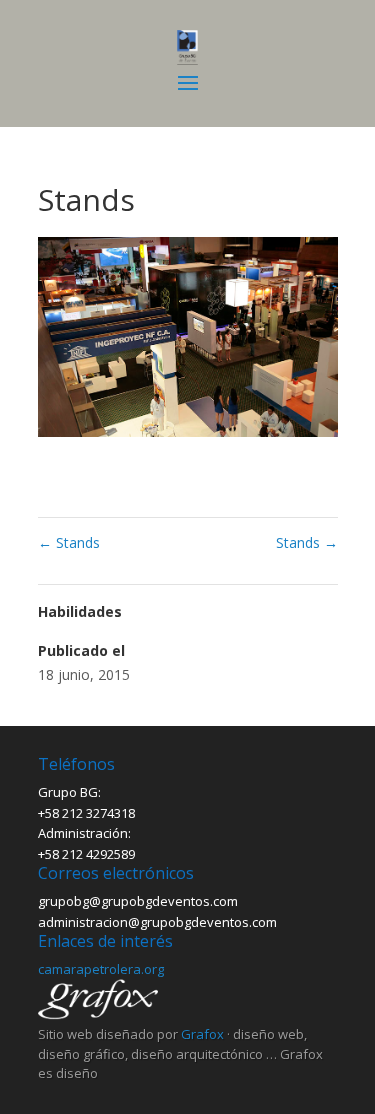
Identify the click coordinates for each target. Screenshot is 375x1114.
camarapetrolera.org (101, 969)
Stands (69, 542)
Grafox (202, 1034)
